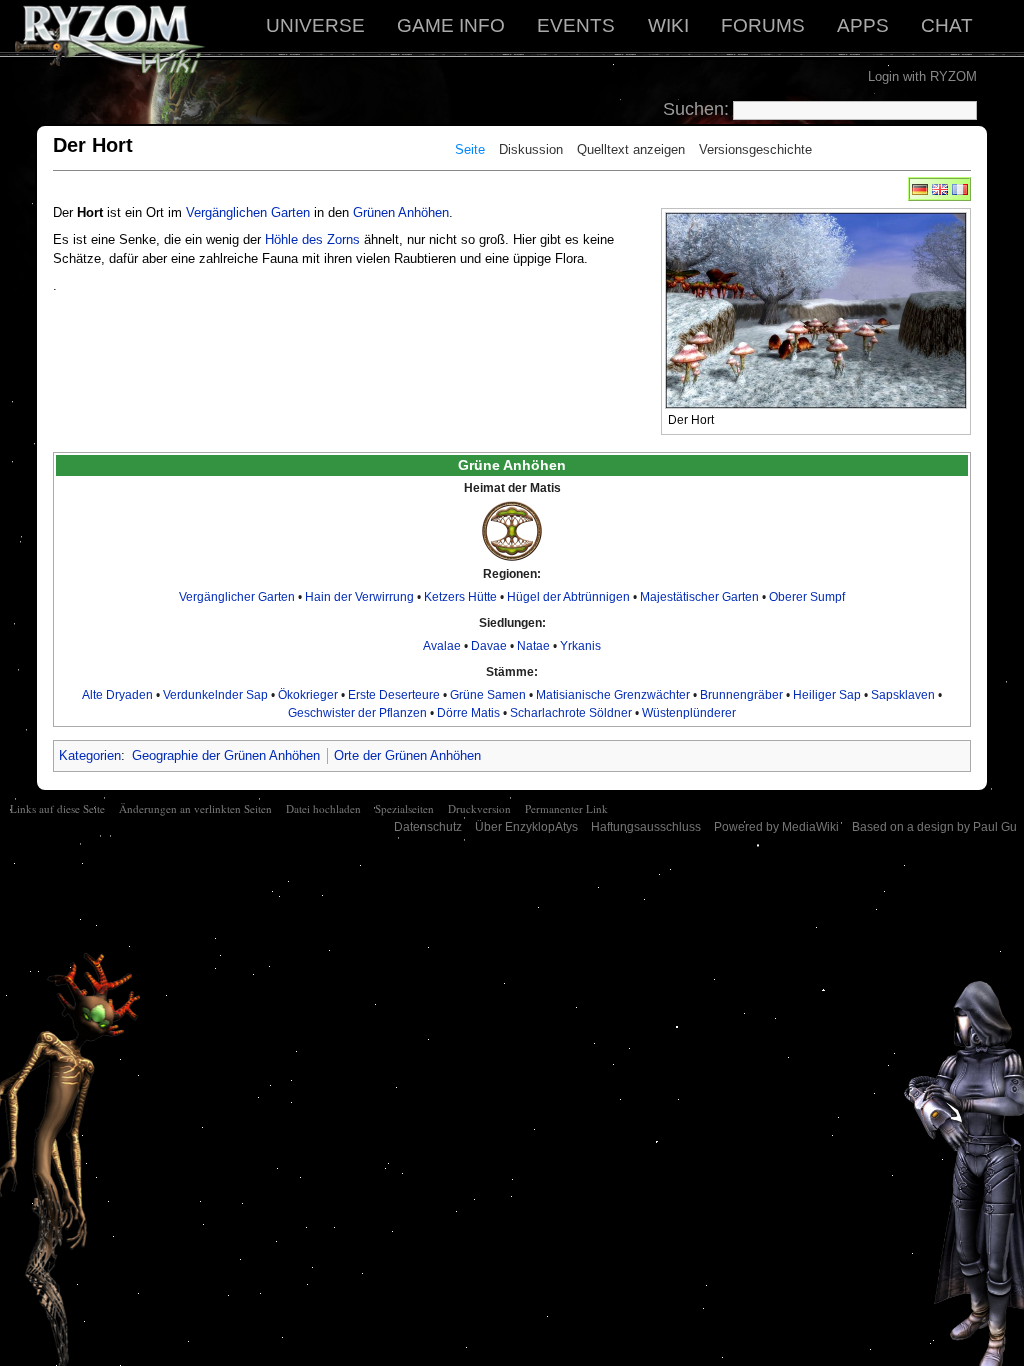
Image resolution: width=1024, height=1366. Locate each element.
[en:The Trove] (940, 188)
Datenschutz (428, 827)
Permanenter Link (566, 808)
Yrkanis (580, 646)
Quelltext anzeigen (631, 149)
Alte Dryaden (117, 695)
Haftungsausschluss (646, 827)
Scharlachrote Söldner (571, 713)
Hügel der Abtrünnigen (568, 597)
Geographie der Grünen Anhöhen (226, 755)
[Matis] (512, 530)
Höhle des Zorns (312, 239)
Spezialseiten (404, 808)
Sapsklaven (903, 695)
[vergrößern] (956, 417)
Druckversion (479, 808)
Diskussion (531, 149)
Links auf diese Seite (57, 808)
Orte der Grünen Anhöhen (407, 755)
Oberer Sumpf (807, 597)
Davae (489, 646)
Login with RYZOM (922, 76)
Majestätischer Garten (699, 597)
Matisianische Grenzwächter (613, 695)
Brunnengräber (741, 695)
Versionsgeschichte (755, 149)
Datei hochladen (323, 808)
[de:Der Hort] (920, 188)
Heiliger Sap (827, 695)
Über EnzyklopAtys (526, 827)
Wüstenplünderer (689, 713)
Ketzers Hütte (460, 597)
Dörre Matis (468, 713)
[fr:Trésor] (960, 188)
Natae (533, 646)
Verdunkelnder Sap (215, 695)
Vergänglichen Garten (248, 212)
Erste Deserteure (394, 695)
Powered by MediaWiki (776, 827)
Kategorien (90, 755)
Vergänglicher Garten (237, 597)
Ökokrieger (308, 695)
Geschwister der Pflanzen (357, 713)
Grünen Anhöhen (401, 212)
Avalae (442, 646)
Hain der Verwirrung (359, 597)
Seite (470, 149)
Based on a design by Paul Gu (934, 827)
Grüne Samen (488, 695)
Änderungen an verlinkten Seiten (195, 808)
